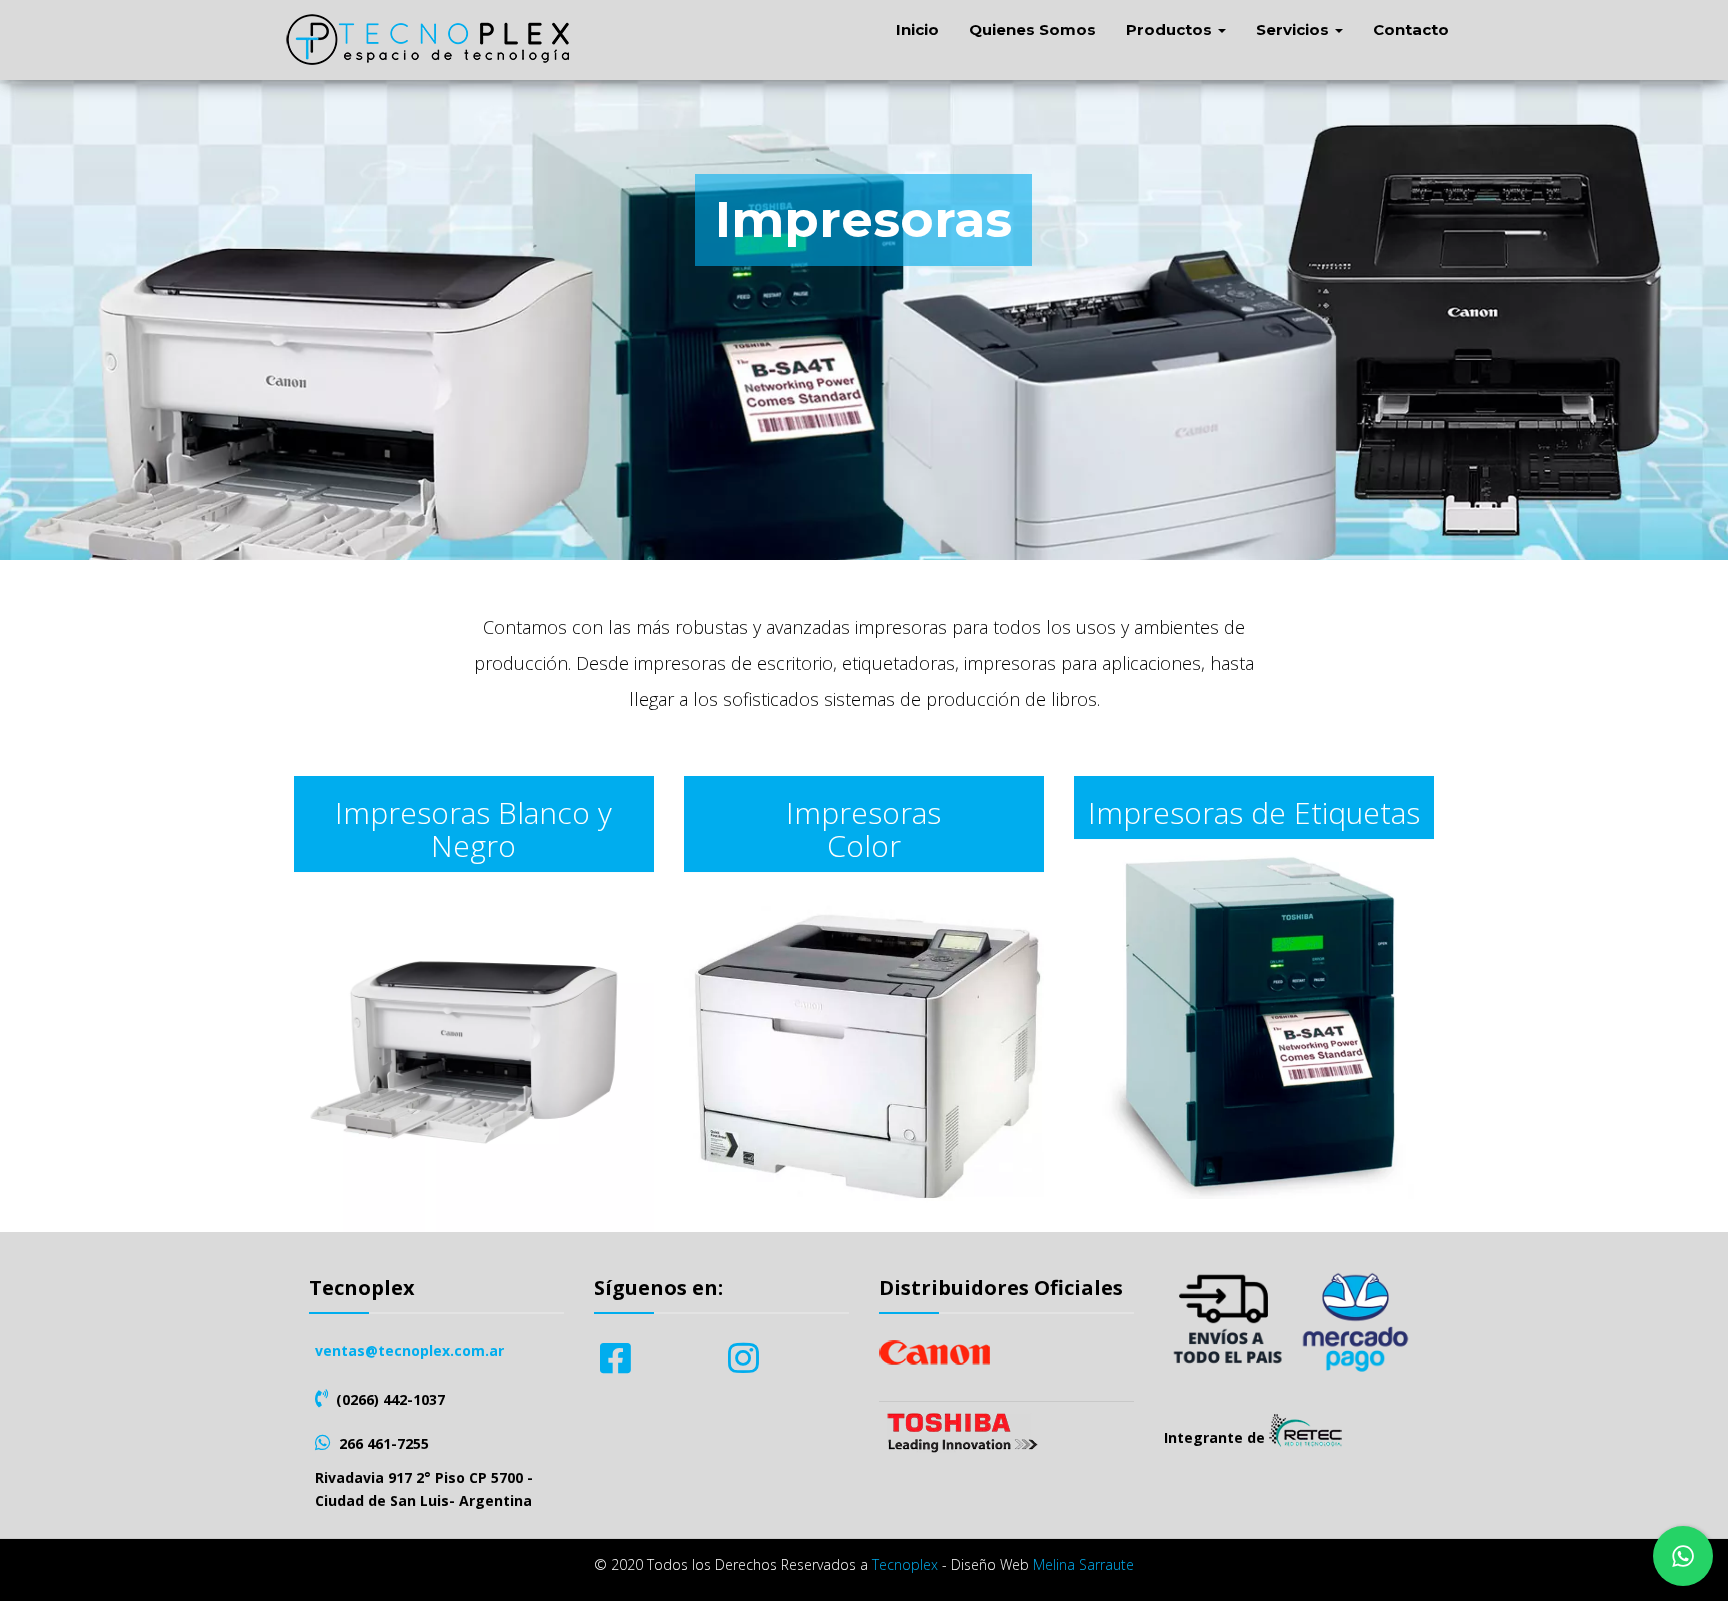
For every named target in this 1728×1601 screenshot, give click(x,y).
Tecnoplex (905, 1564)
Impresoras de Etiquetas (1254, 812)
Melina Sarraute (1083, 1564)
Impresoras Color (863, 829)
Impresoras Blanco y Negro (473, 829)
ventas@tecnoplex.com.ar (409, 1350)
